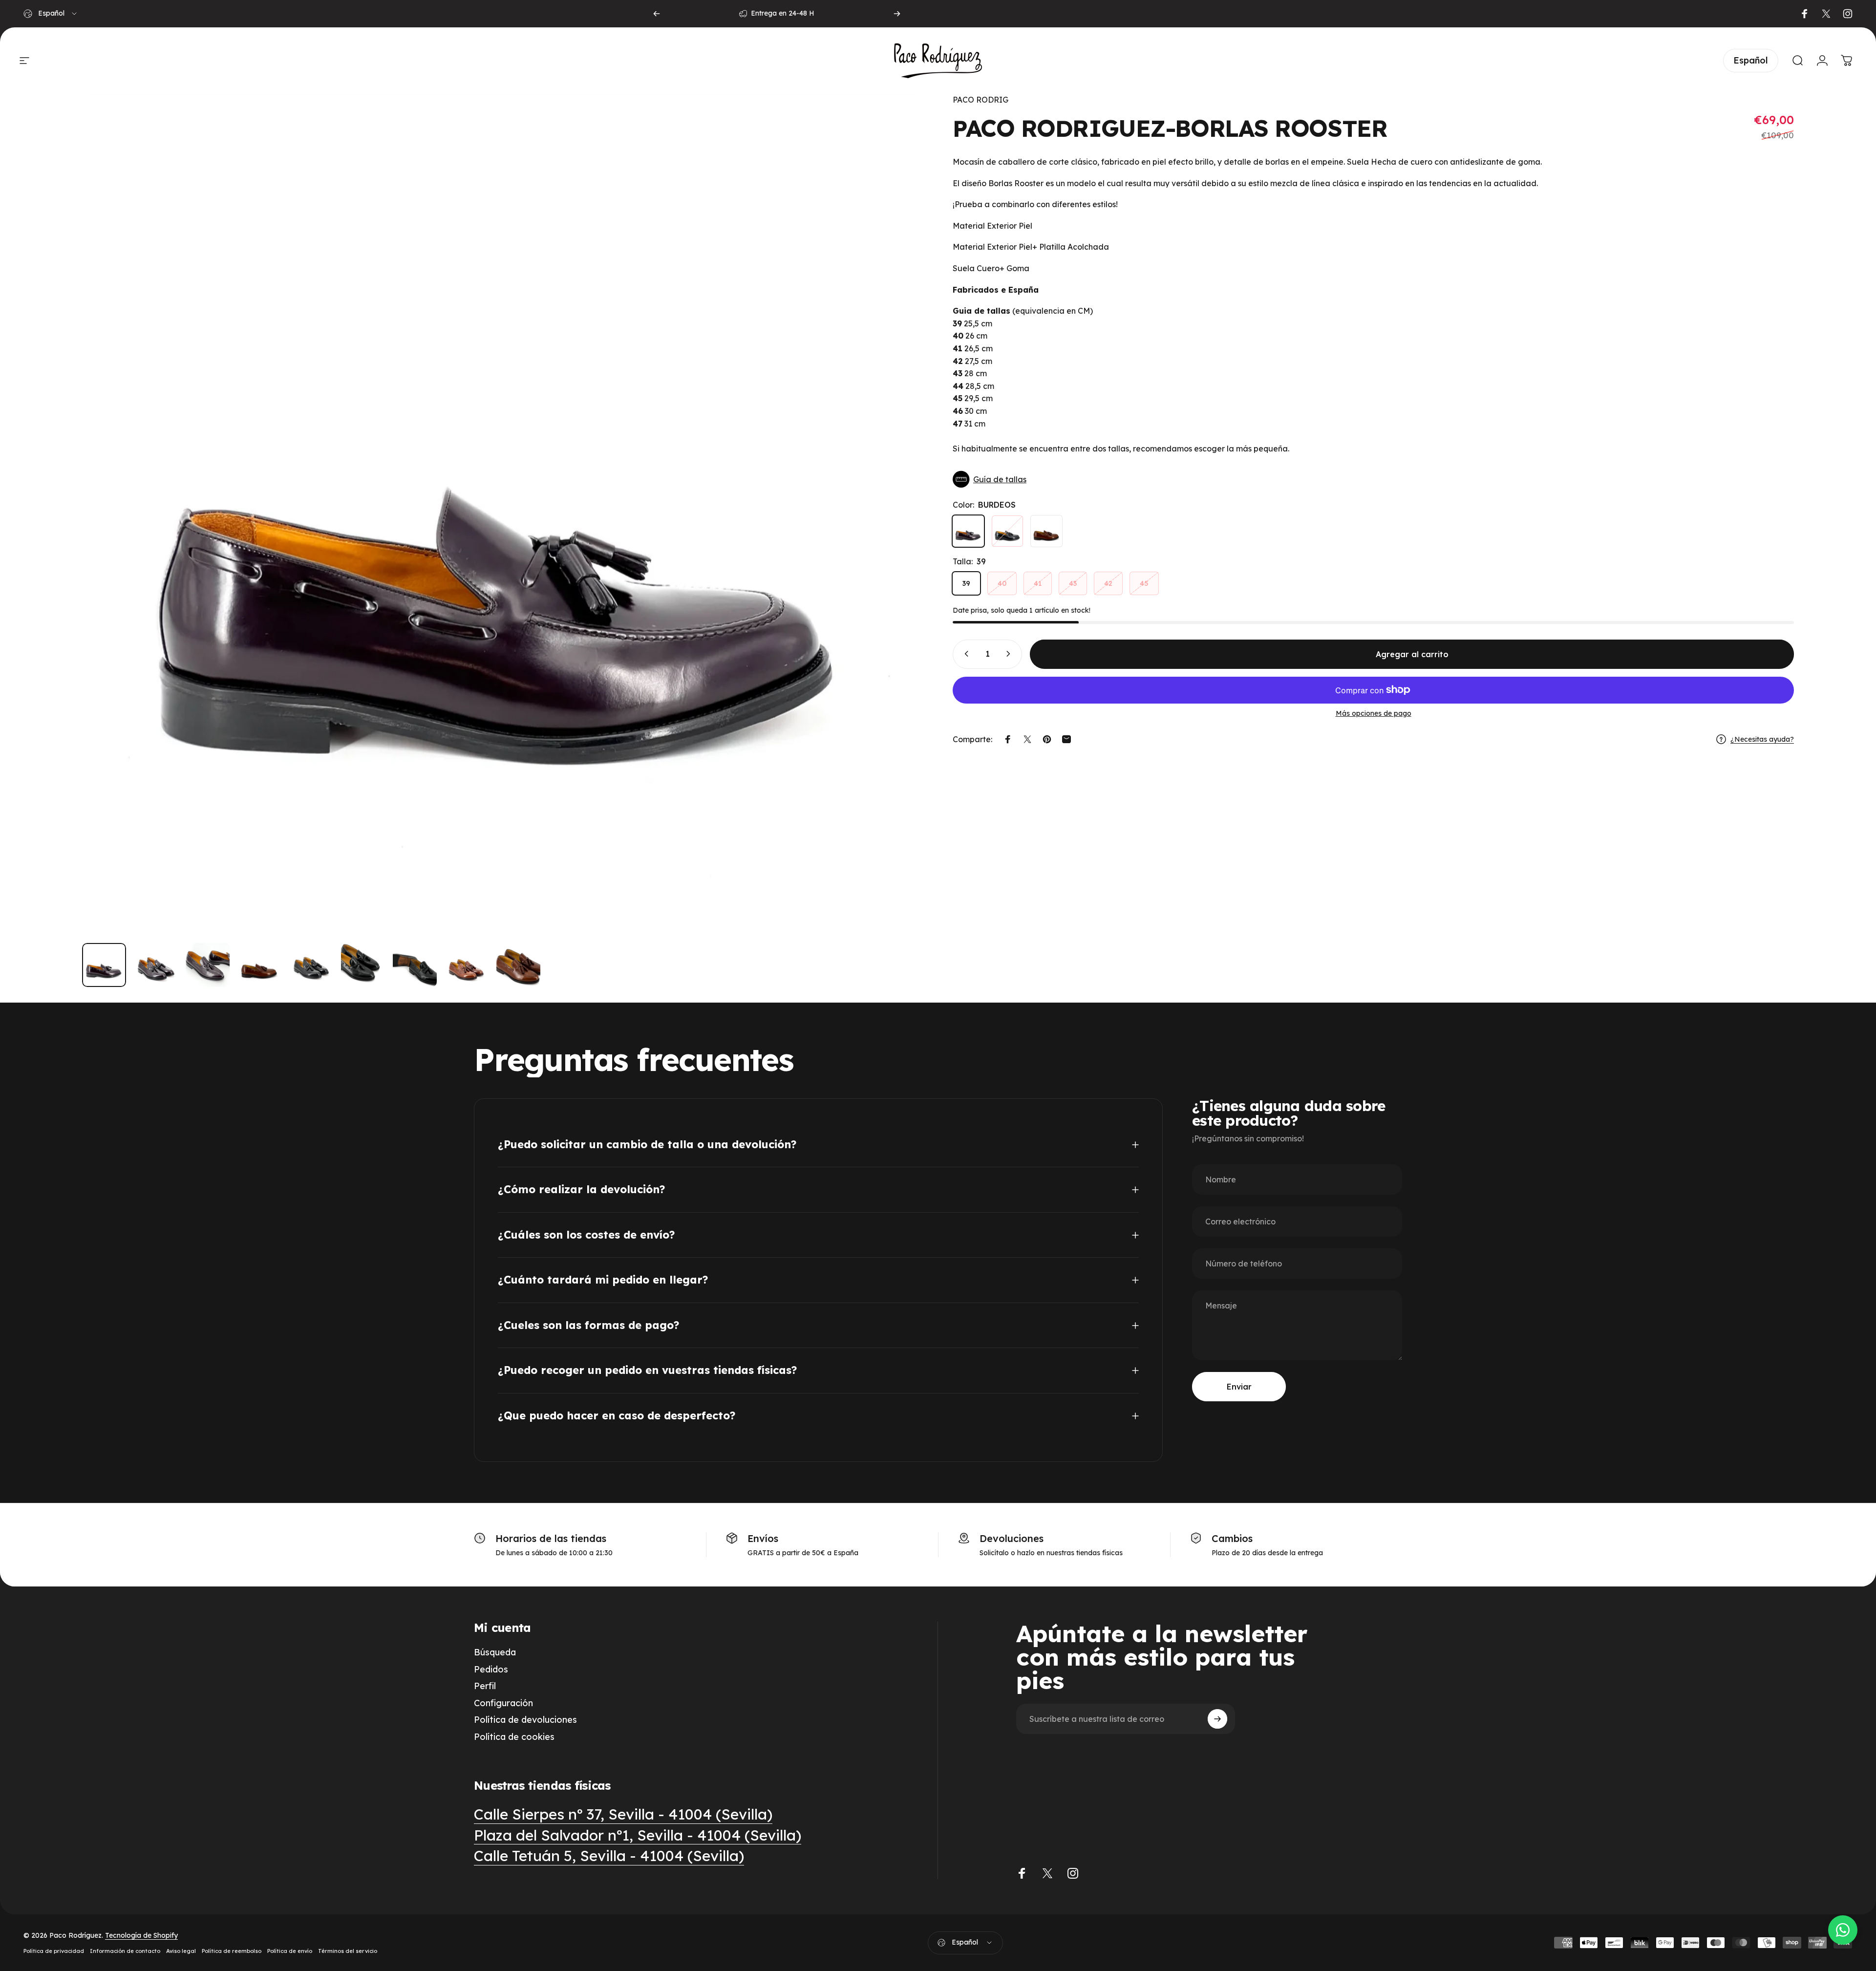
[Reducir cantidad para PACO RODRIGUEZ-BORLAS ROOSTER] (964, 654)
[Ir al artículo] (104, 965)
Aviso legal (181, 1951)
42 (1108, 583)
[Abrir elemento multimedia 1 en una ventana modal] (503, 514)
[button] (1373, 479)
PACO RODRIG (981, 100)
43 (1073, 583)
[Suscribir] (1217, 1719)
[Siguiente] (897, 14)
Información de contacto (125, 1951)
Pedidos (491, 1670)
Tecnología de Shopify (141, 1935)
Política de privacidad (54, 1951)
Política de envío (290, 1951)
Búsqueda (495, 1652)
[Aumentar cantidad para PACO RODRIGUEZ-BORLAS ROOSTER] (1010, 654)
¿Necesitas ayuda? (1762, 739)
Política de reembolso (232, 1951)
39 (966, 583)
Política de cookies (514, 1737)
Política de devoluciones (525, 1720)
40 (1002, 583)
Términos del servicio (348, 1951)
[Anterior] (657, 14)
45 (1144, 583)
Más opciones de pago (1374, 713)
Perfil (485, 1686)
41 (1038, 583)
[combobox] (51, 14)
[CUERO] (1046, 531)
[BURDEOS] (968, 531)
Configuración (503, 1703)
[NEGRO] (1007, 531)
